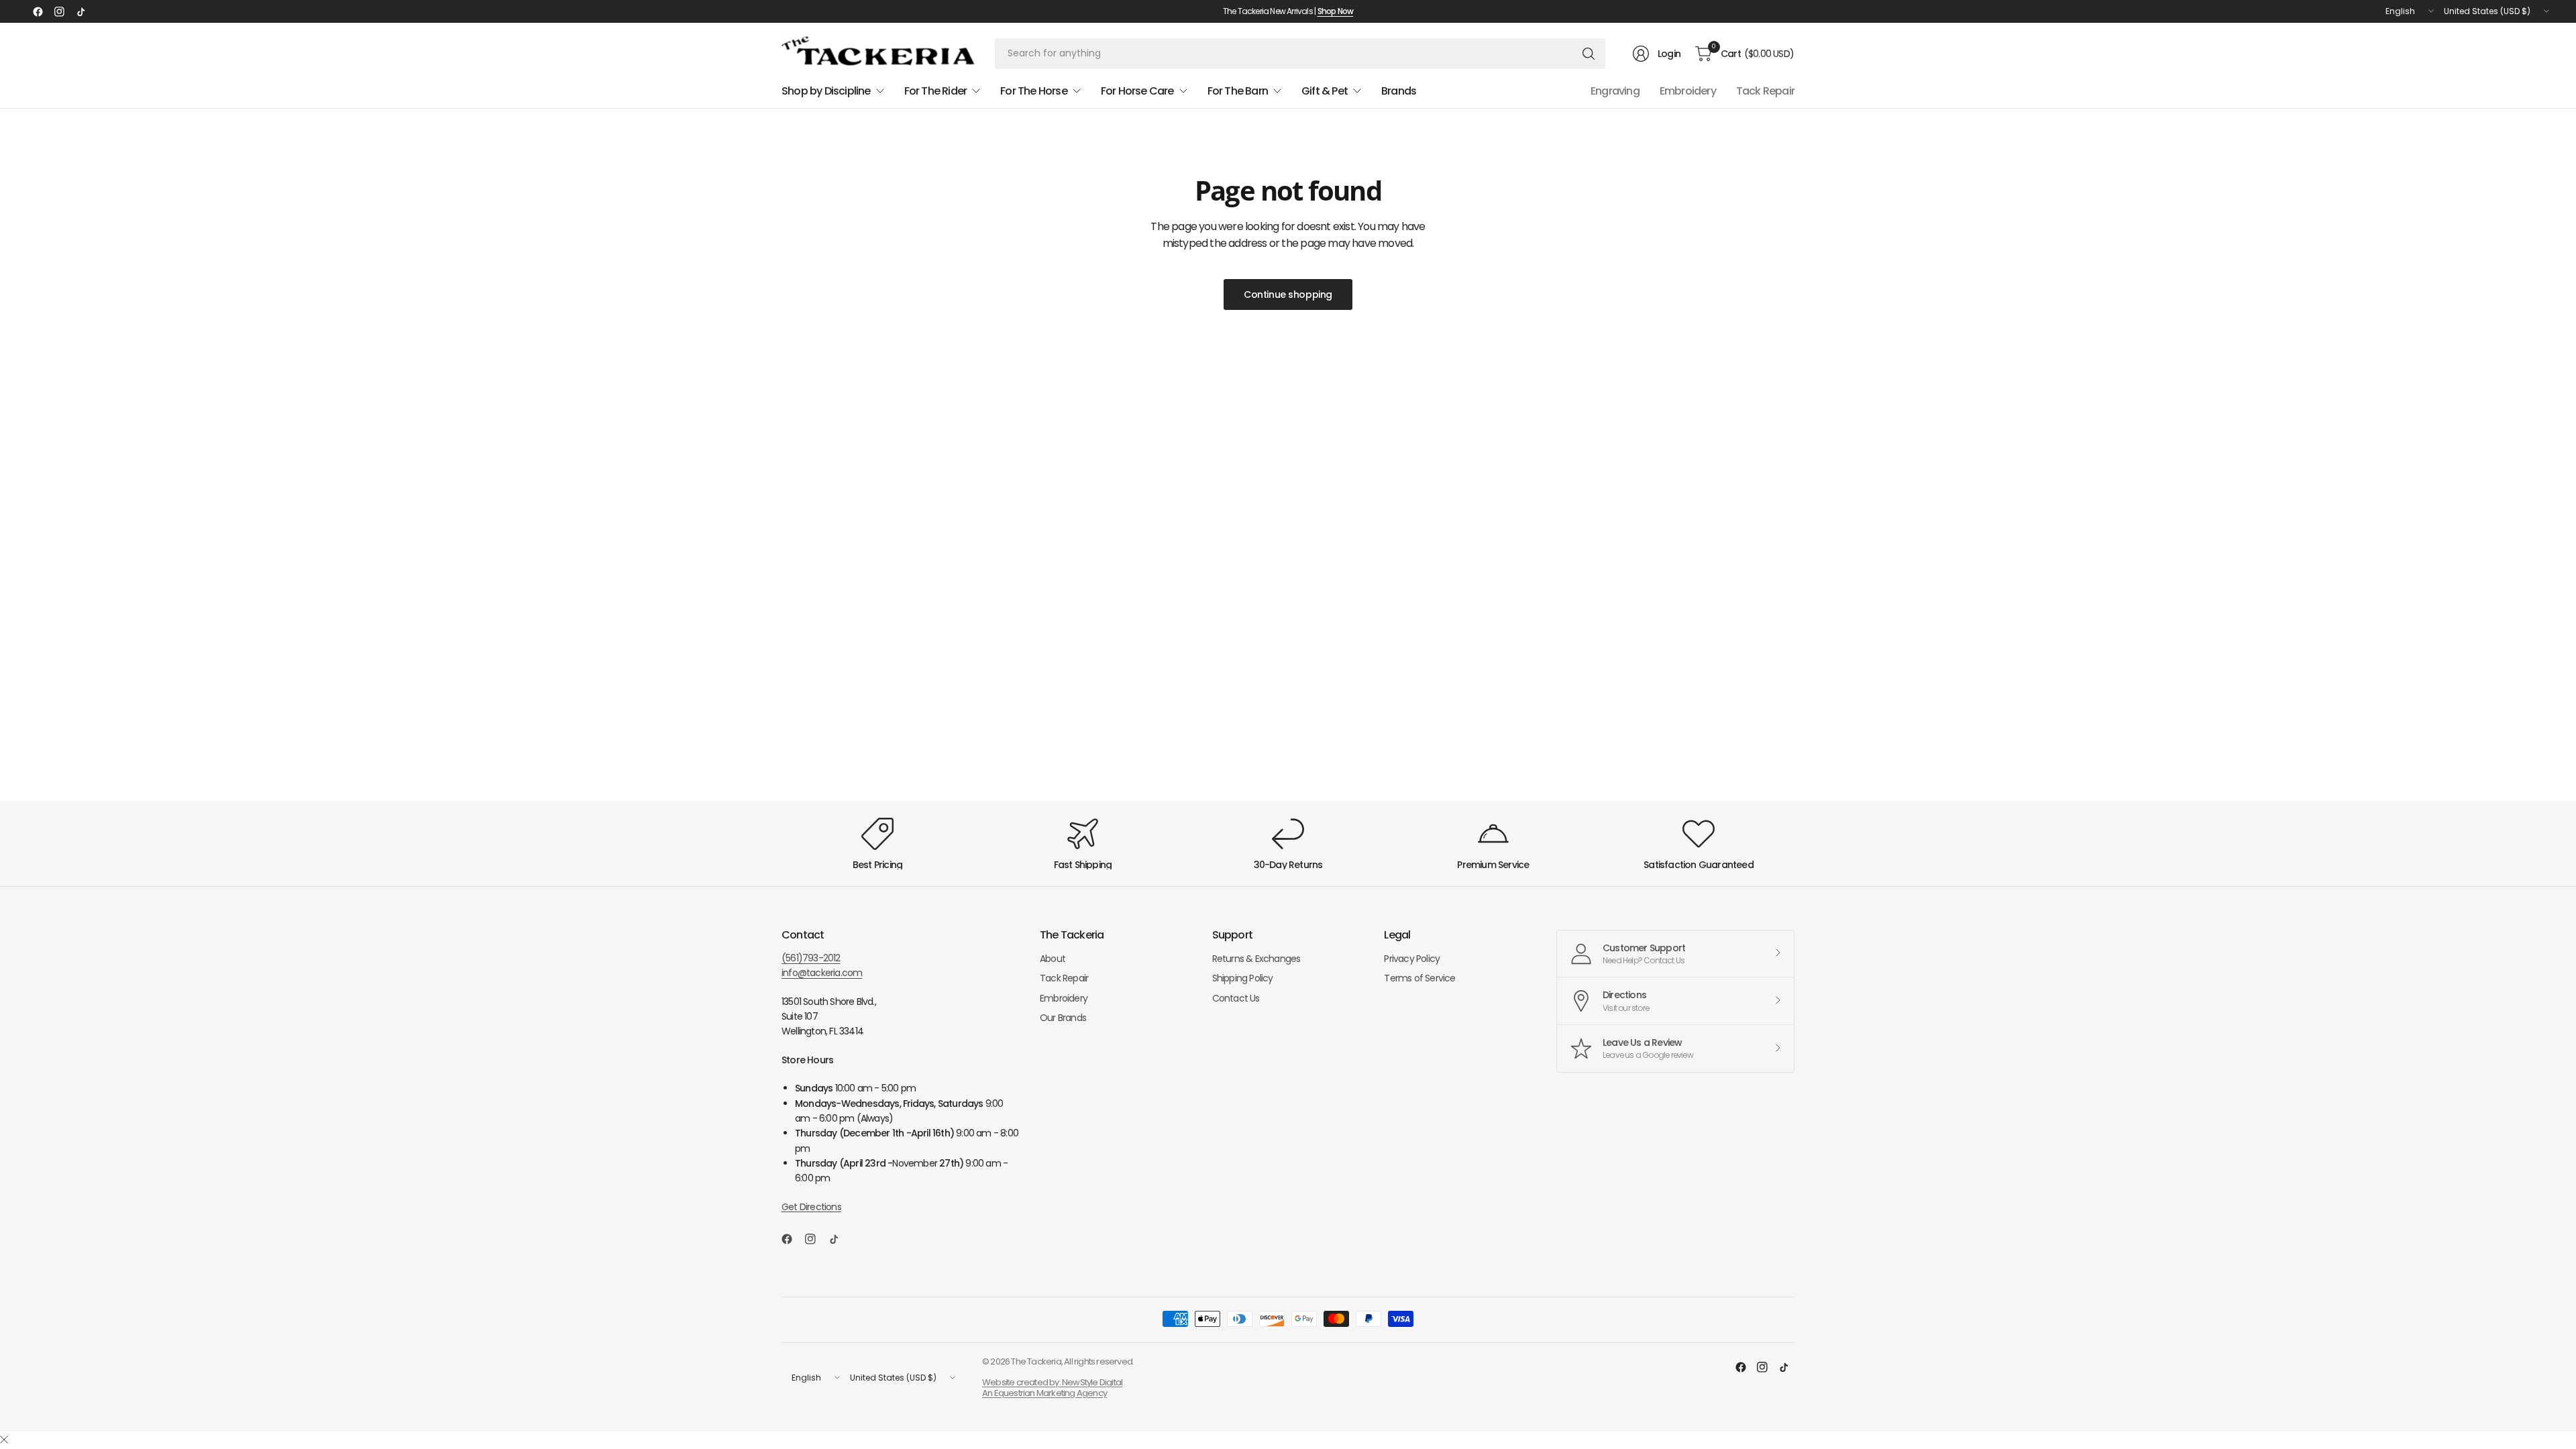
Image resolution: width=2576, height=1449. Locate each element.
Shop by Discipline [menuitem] (826, 91)
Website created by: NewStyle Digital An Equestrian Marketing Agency (1052, 1388)
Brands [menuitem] (1399, 91)
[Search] (1589, 54)
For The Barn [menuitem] (1238, 91)
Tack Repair (1765, 91)
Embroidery (1688, 91)
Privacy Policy (1412, 959)
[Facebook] (38, 11)
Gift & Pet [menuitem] (1325, 91)
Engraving (1615, 91)
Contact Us (1236, 998)
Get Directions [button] (811, 1207)
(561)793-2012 (811, 958)
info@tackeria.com (822, 973)
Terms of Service (1419, 978)
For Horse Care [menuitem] (1137, 91)
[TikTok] (80, 11)
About (1053, 959)
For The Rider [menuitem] (936, 91)
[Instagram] (59, 11)
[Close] (4, 1440)
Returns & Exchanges (1256, 959)
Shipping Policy (1243, 978)
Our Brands (1063, 1018)
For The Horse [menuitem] (1034, 91)
